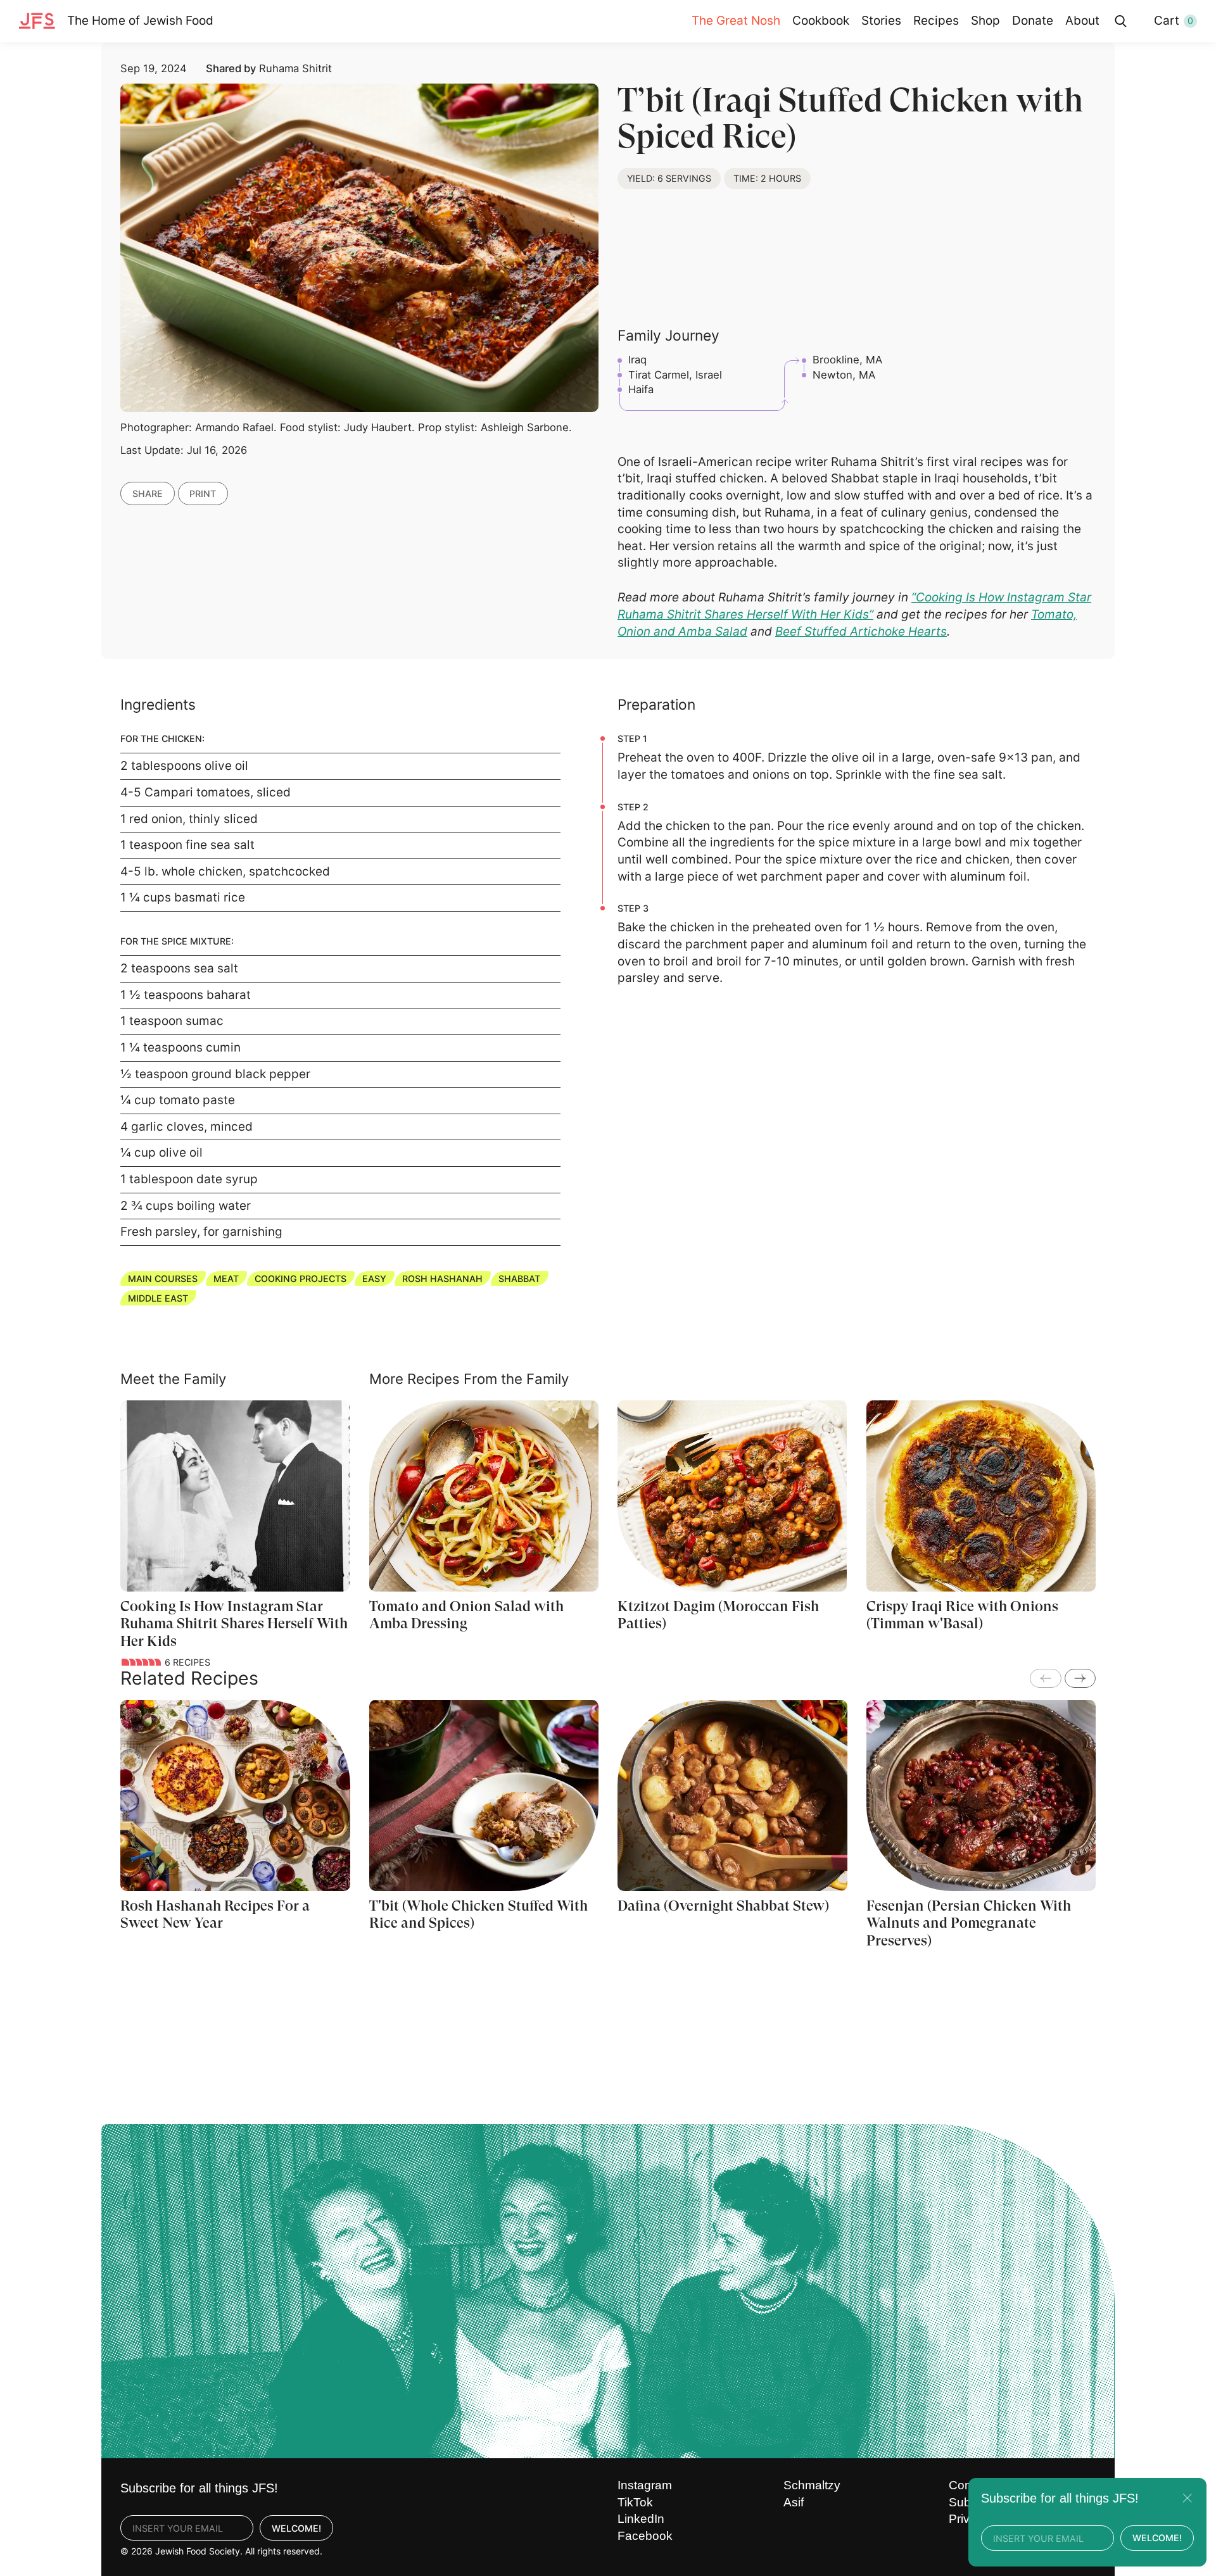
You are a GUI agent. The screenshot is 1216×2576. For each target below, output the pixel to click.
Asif (794, 2502)
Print (203, 493)
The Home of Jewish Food (140, 21)
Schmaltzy (812, 2485)
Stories (881, 21)
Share (148, 493)
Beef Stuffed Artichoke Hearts (861, 631)
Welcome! (296, 2528)
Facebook (645, 2536)
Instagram (645, 2485)
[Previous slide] (1045, 1678)
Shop (985, 21)
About (1082, 21)
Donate (1033, 21)
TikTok (635, 2502)
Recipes (936, 21)
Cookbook (821, 21)
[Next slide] (1080, 1678)
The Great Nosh (736, 21)
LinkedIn (641, 2519)
